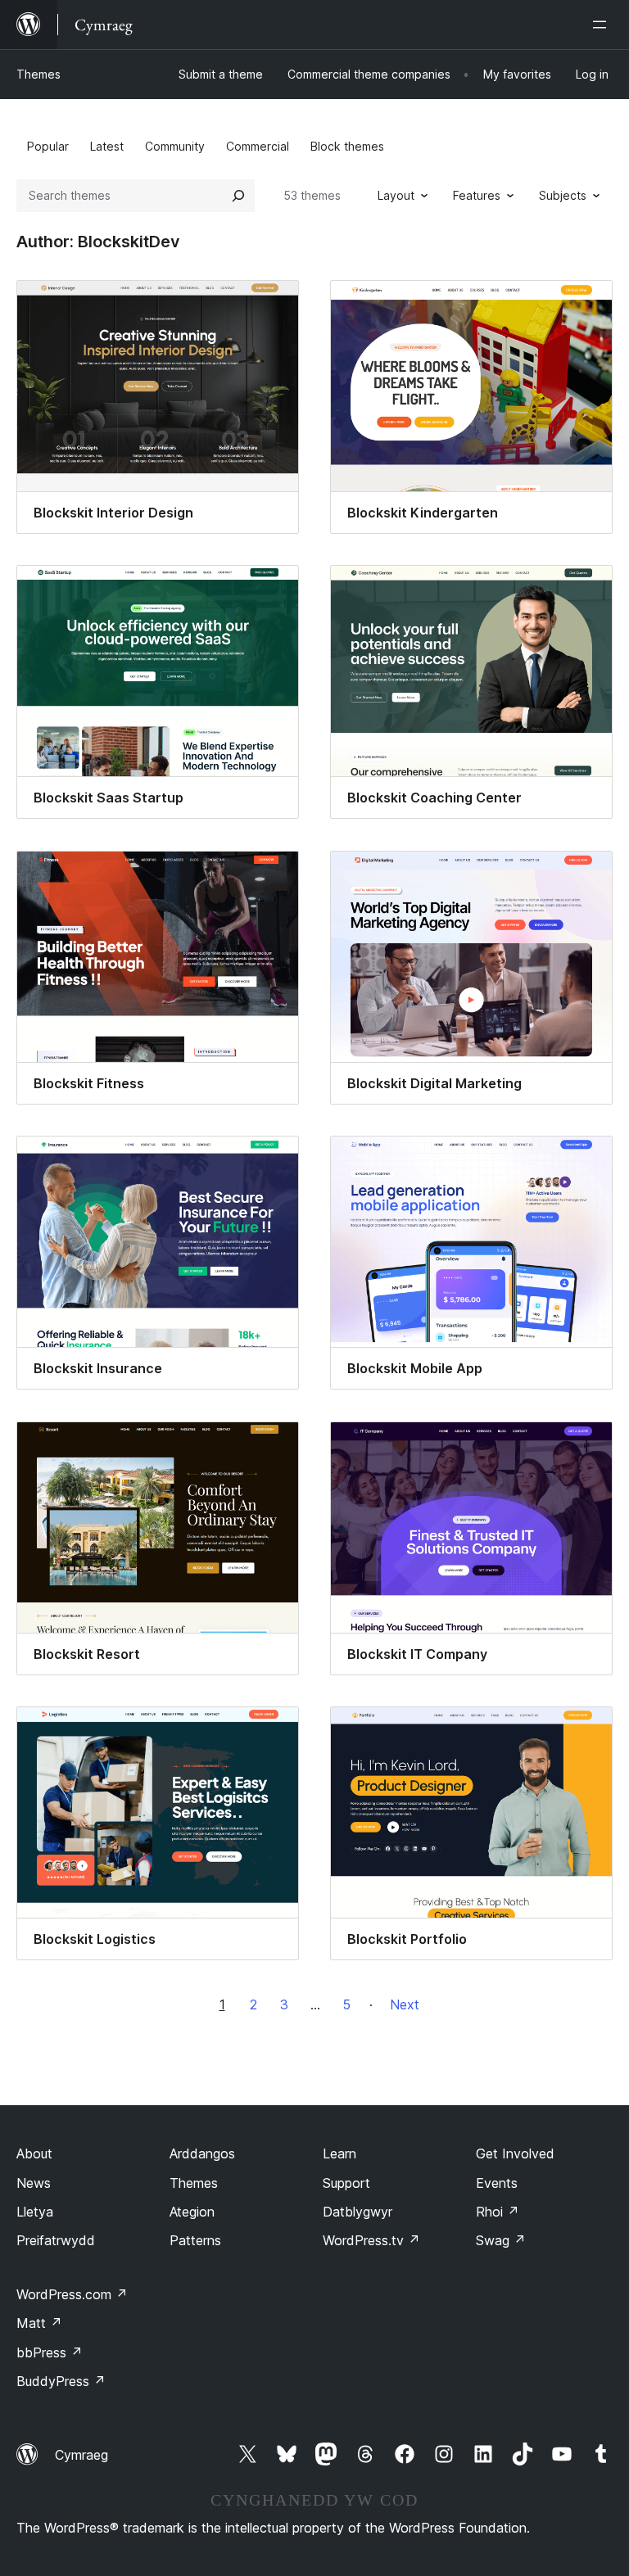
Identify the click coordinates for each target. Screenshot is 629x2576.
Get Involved (515, 2153)
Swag (501, 2240)
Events (497, 2183)
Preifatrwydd (56, 2240)
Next (405, 2004)
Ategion (192, 2212)
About (34, 2153)
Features (477, 195)
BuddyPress (61, 2381)
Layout (396, 195)
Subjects (563, 195)
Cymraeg (81, 2455)
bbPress (50, 2352)
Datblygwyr (357, 2212)
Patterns (195, 2240)
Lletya (35, 2212)
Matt (39, 2323)
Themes (38, 74)
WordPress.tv (371, 2240)
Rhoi (498, 2212)
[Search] (238, 196)
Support (346, 2183)
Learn (339, 2153)
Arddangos (202, 2153)
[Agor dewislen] (603, 25)
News (34, 2183)
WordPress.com (72, 2294)
